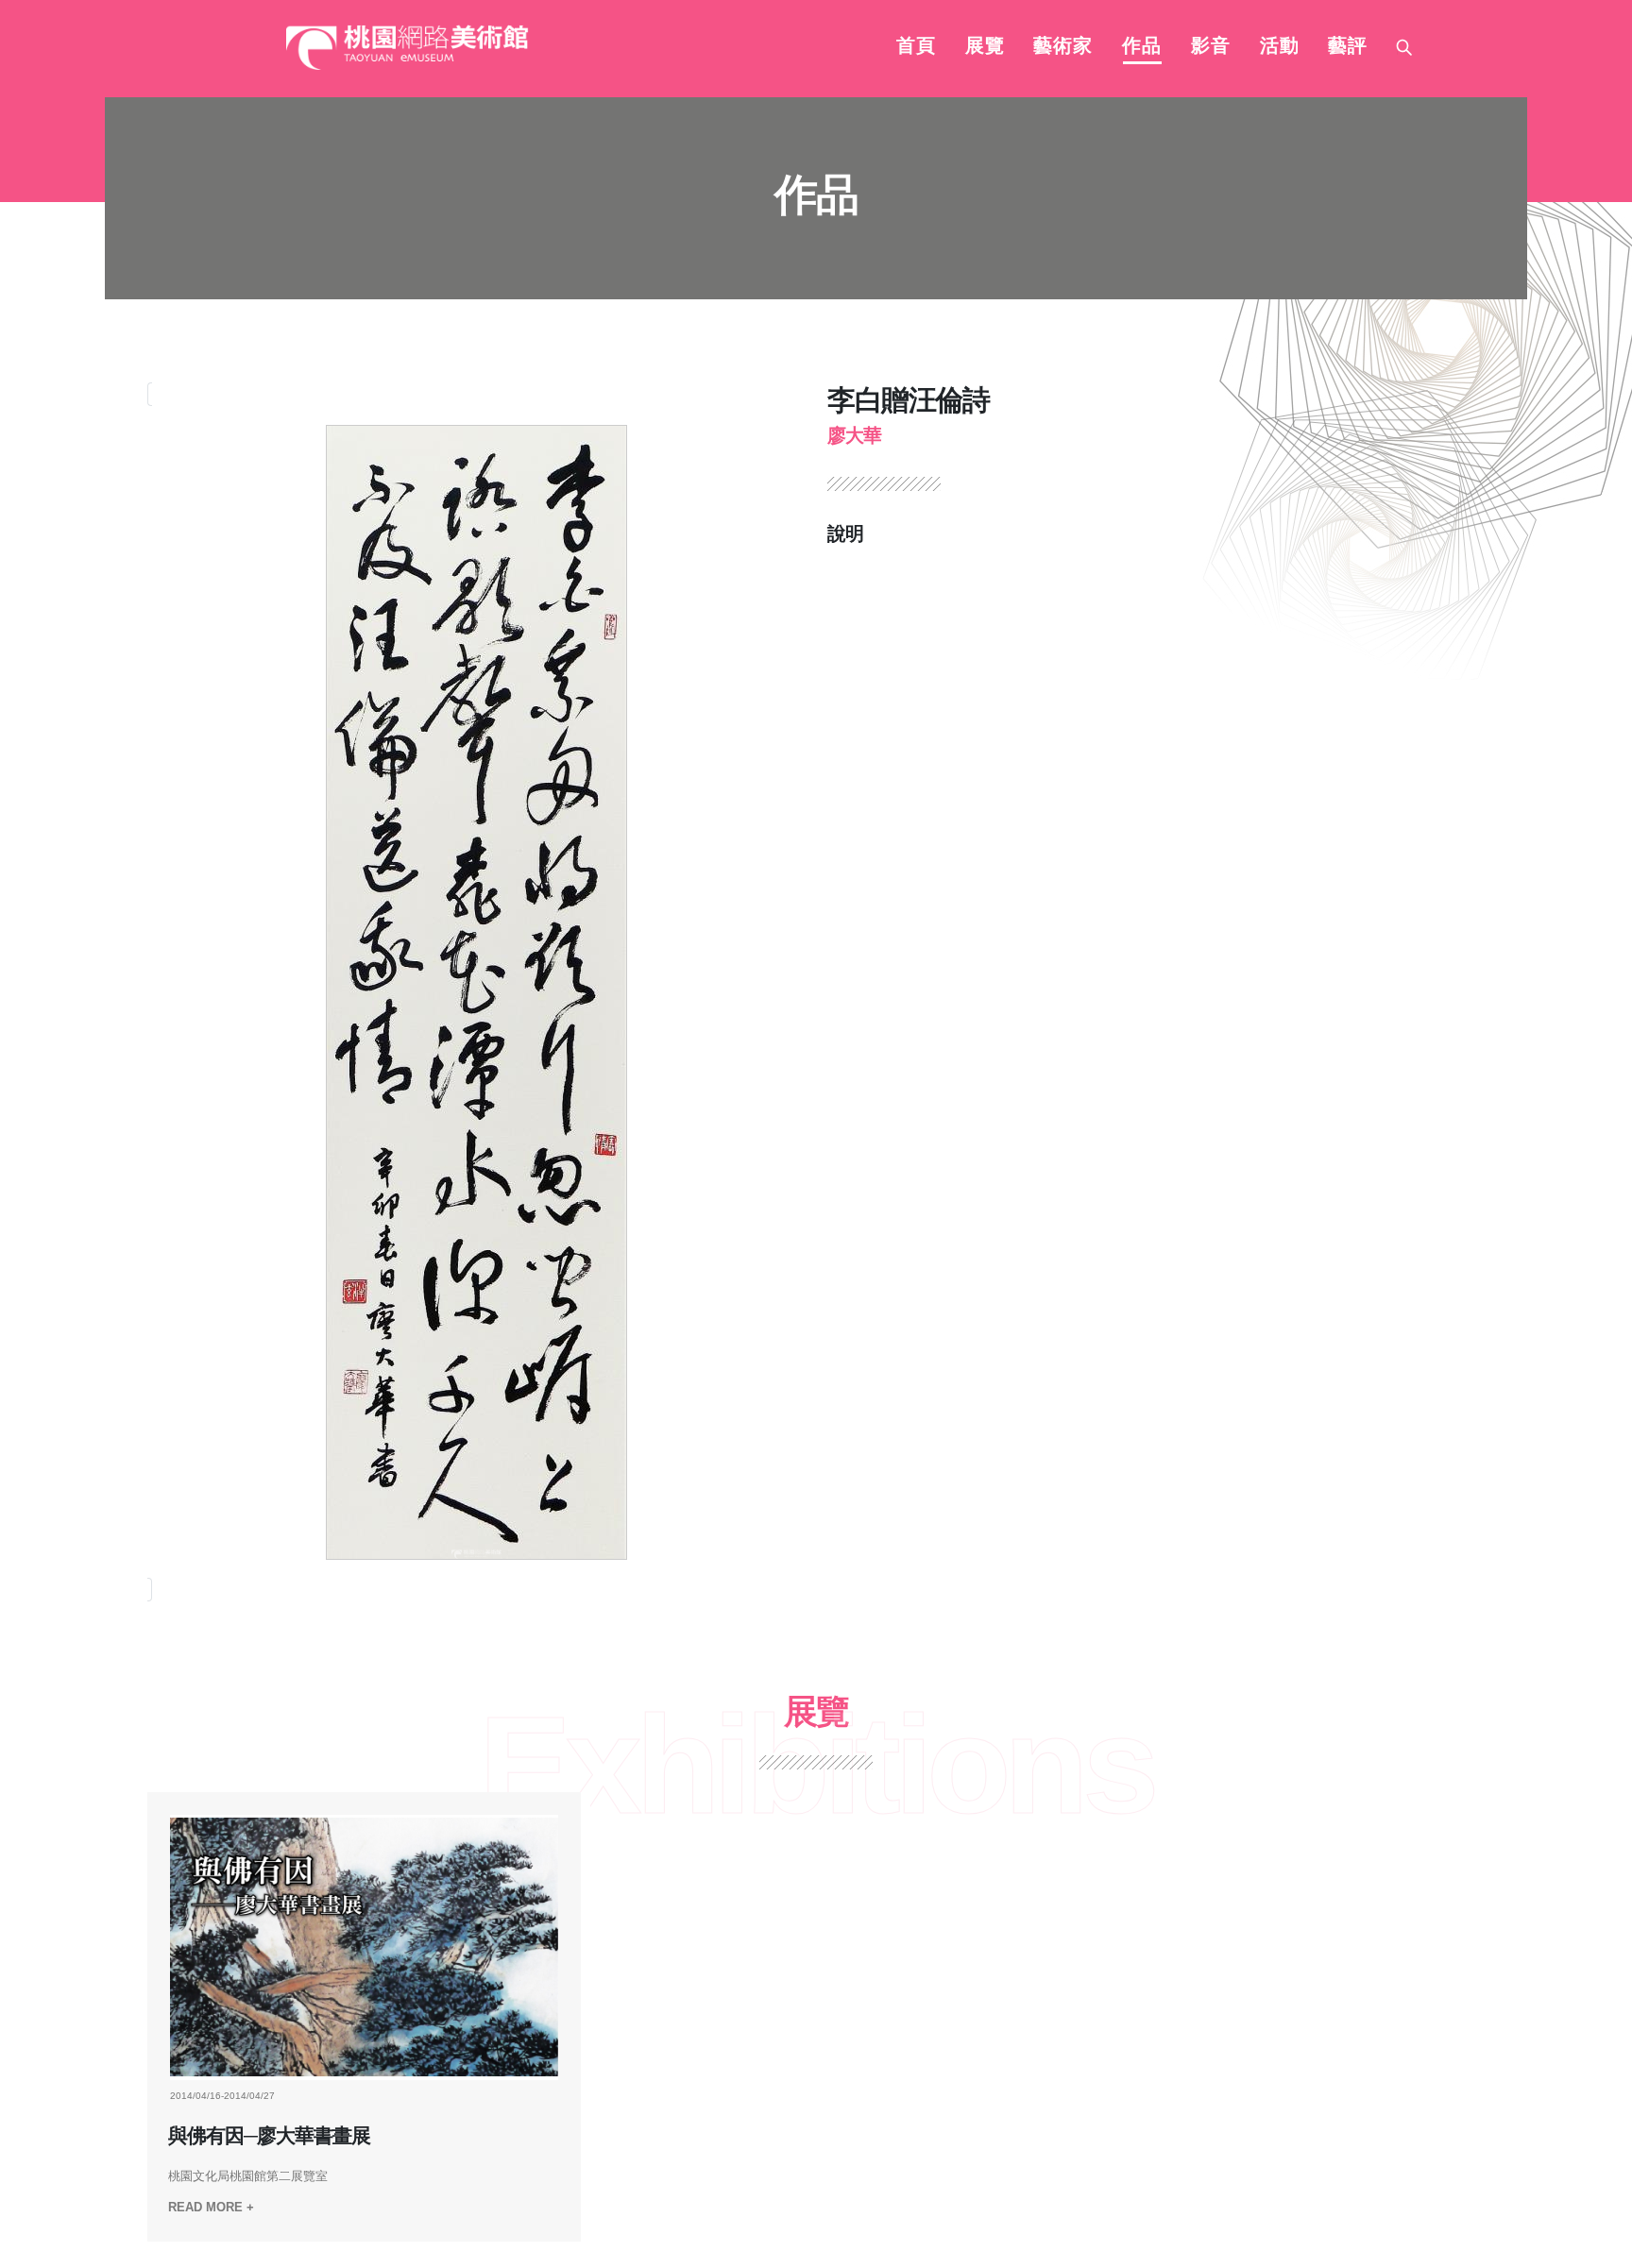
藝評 (1348, 47)
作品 (1142, 47)
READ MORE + (211, 2207)
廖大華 (854, 435)
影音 (1211, 47)
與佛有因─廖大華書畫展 (269, 2136)
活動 (1280, 47)
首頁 (916, 47)
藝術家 (1063, 47)
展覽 (985, 47)
